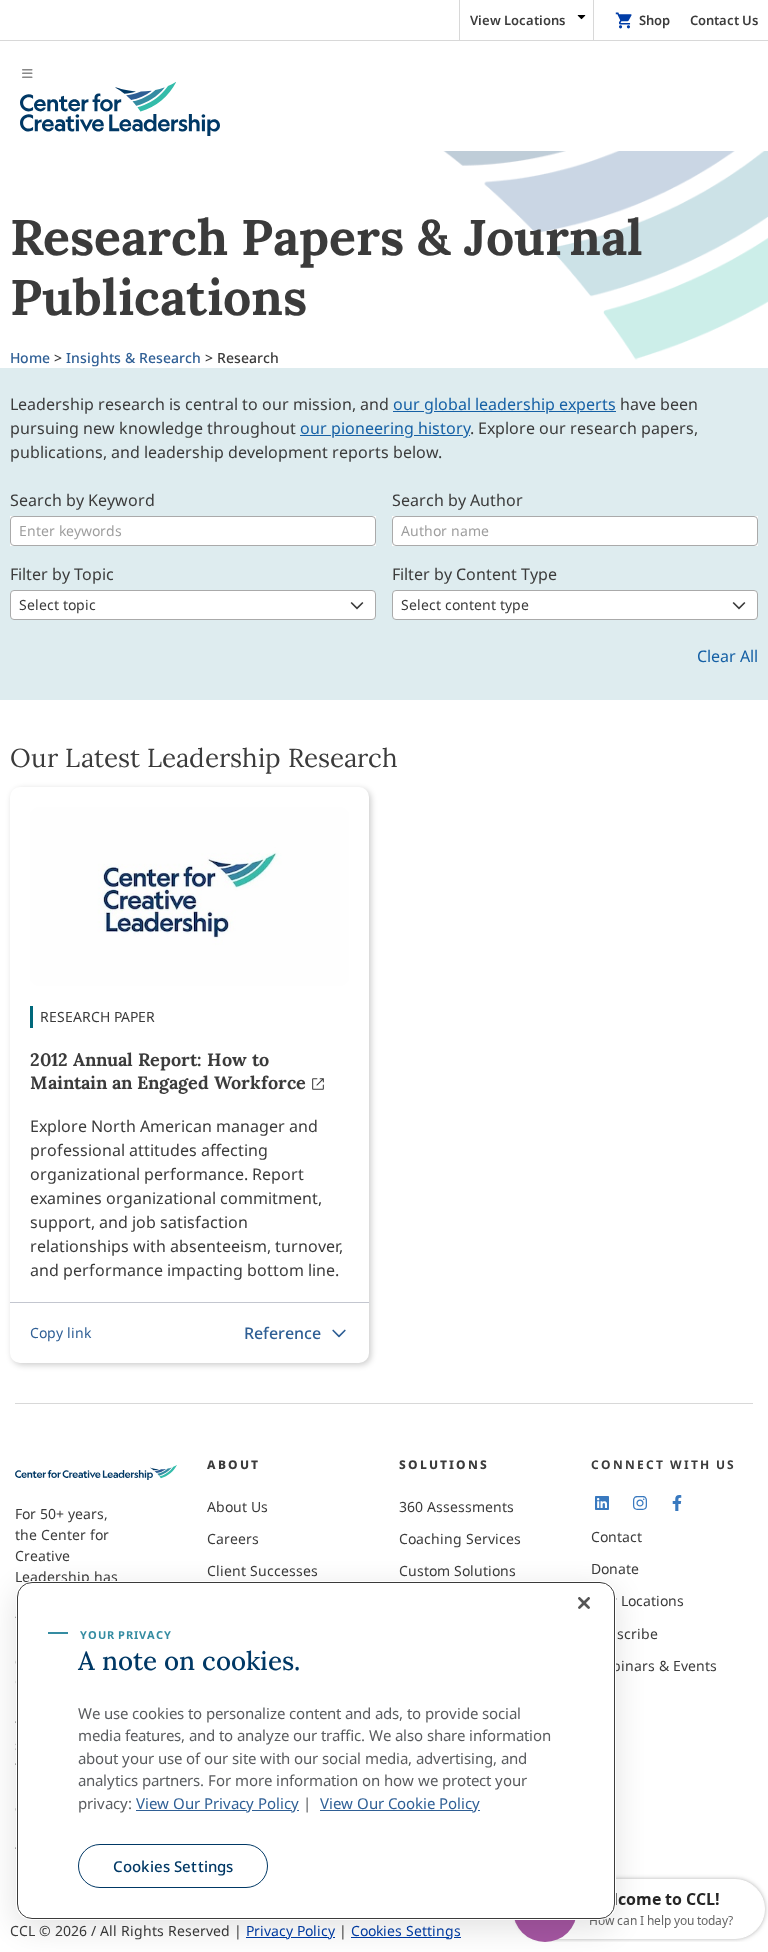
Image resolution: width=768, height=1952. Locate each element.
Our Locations (637, 1600)
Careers (233, 1538)
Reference (282, 1333)
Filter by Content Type (474, 574)
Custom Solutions (457, 1570)
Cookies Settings (173, 1866)
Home (30, 357)
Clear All (727, 656)
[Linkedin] (602, 1503)
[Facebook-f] (677, 1503)
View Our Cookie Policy (400, 1803)
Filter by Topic (62, 574)
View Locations (517, 20)
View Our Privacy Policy (217, 1803)
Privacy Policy (290, 1930)
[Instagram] (639, 1503)
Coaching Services (460, 1538)
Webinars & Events (654, 1665)
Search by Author (457, 500)
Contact (616, 1536)
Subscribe (624, 1633)
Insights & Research (133, 357)
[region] (316, 1751)
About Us (237, 1506)
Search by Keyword (82, 500)
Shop (654, 20)
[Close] (584, 1603)
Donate (615, 1568)
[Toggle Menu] (384, 101)
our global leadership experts (504, 404)
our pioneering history (385, 428)
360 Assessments (456, 1506)
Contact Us (724, 20)
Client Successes (262, 1570)
